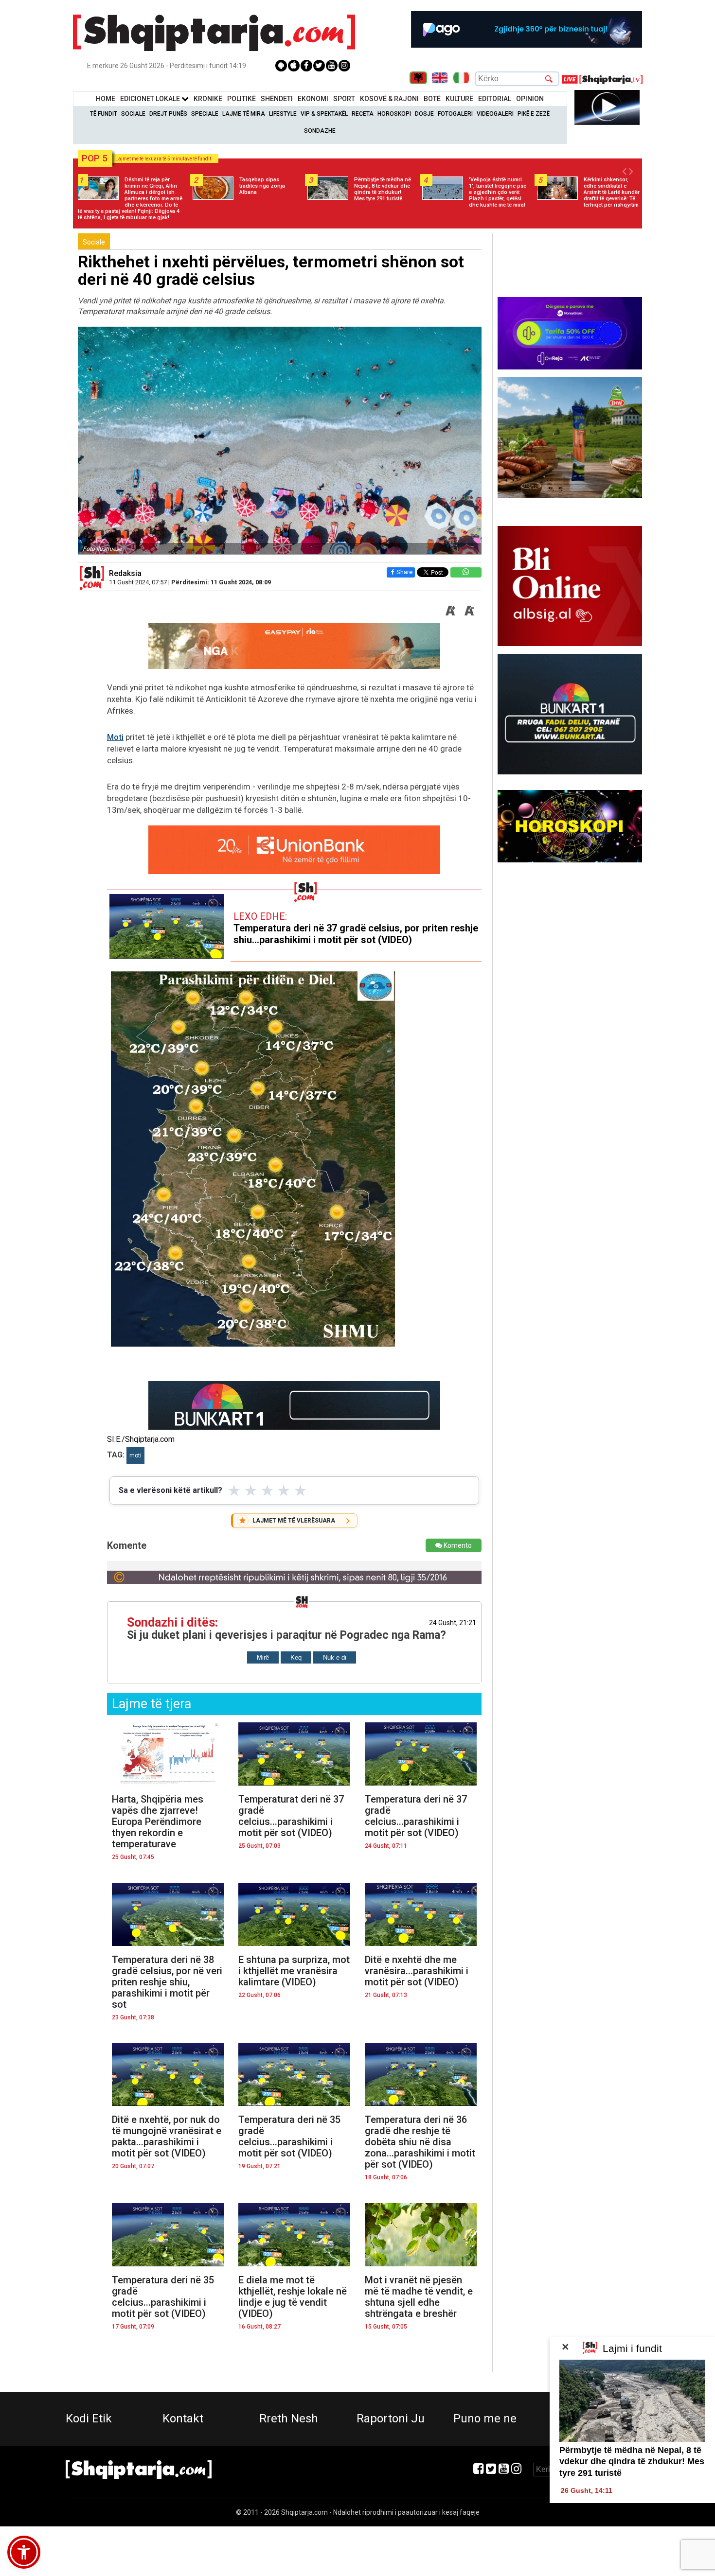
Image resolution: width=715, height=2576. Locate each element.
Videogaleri (495, 114)
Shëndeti (277, 99)
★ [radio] (234, 1490)
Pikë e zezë (534, 114)
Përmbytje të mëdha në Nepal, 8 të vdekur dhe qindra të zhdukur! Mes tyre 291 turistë (632, 2462)
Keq (296, 1657)
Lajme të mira (244, 114)
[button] (24, 2552)
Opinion (530, 99)
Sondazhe (320, 131)
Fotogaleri (455, 114)
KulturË (459, 99)
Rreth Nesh (289, 2418)
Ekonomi (313, 99)
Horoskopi (394, 114)
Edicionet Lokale (151, 99)
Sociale (133, 114)
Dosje (424, 114)
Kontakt (183, 2418)
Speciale (205, 114)
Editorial (495, 99)
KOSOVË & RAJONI (389, 99)
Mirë (263, 1657)
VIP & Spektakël (324, 114)
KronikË (208, 99)
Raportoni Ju (391, 2418)
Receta (363, 114)
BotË (432, 99)
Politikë (241, 99)
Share (404, 572)
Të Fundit (104, 114)
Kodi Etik (89, 2418)
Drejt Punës (168, 114)
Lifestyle (283, 114)
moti (135, 1455)
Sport (344, 99)
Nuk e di (335, 1657)
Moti (115, 737)
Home (106, 99)
